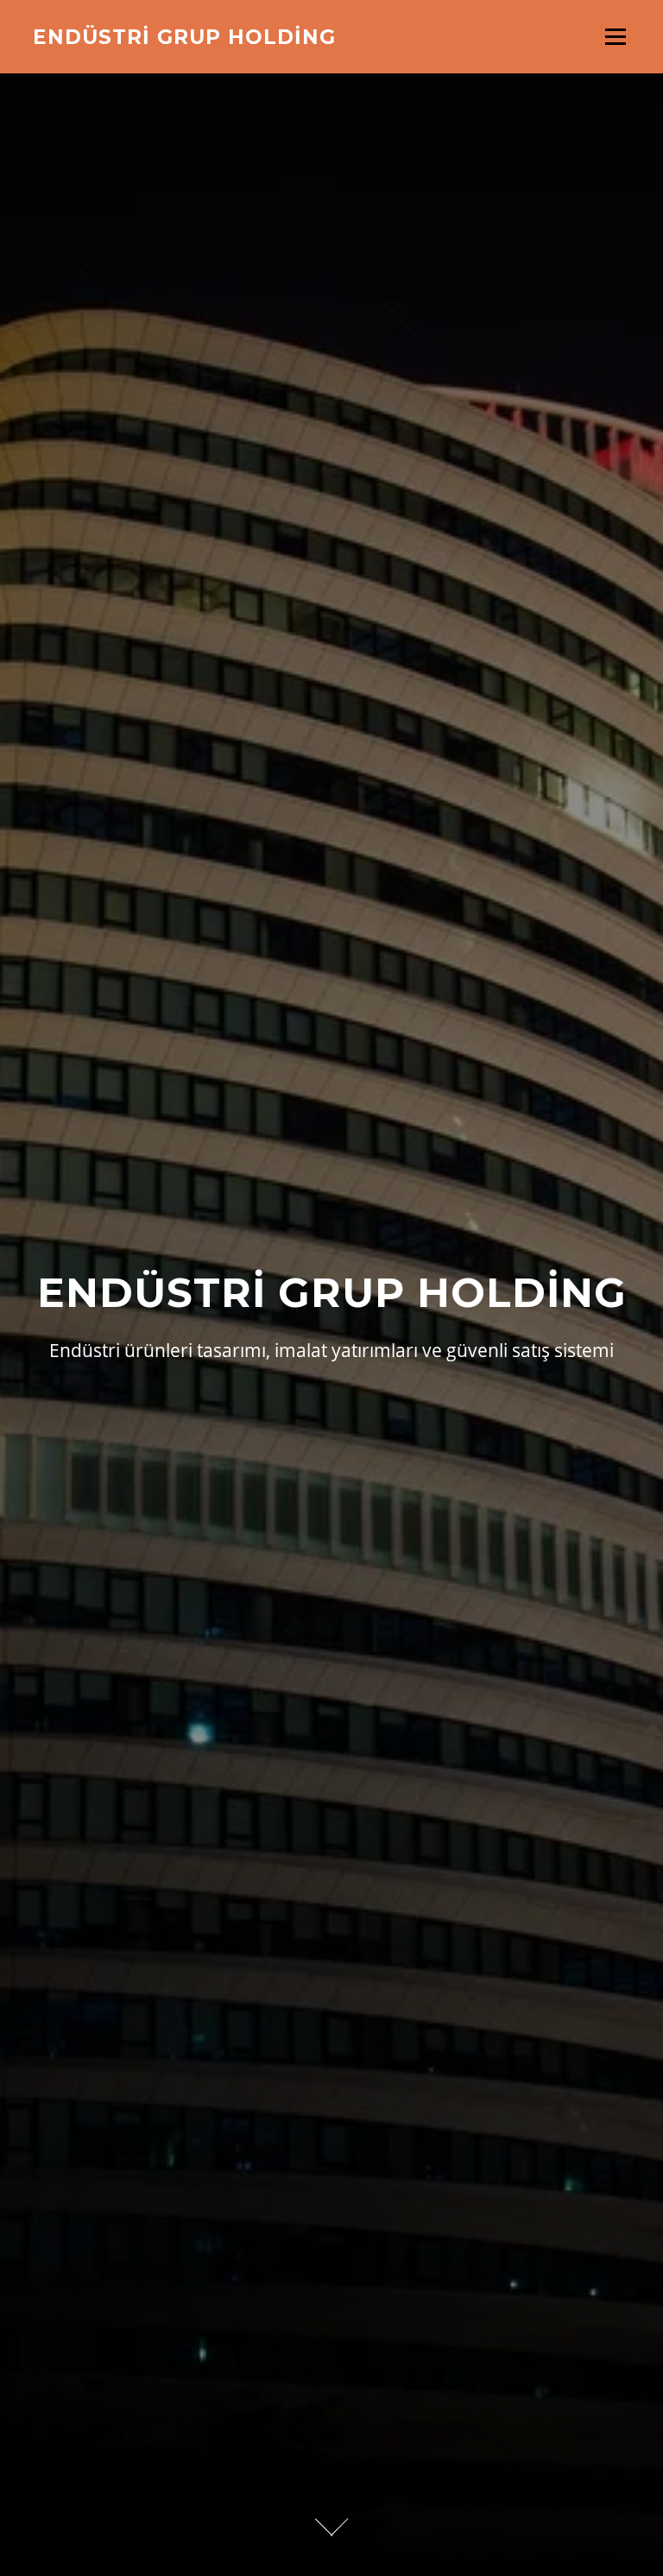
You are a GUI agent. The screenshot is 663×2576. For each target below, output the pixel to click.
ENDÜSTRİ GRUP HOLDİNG (184, 36)
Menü (615, 37)
